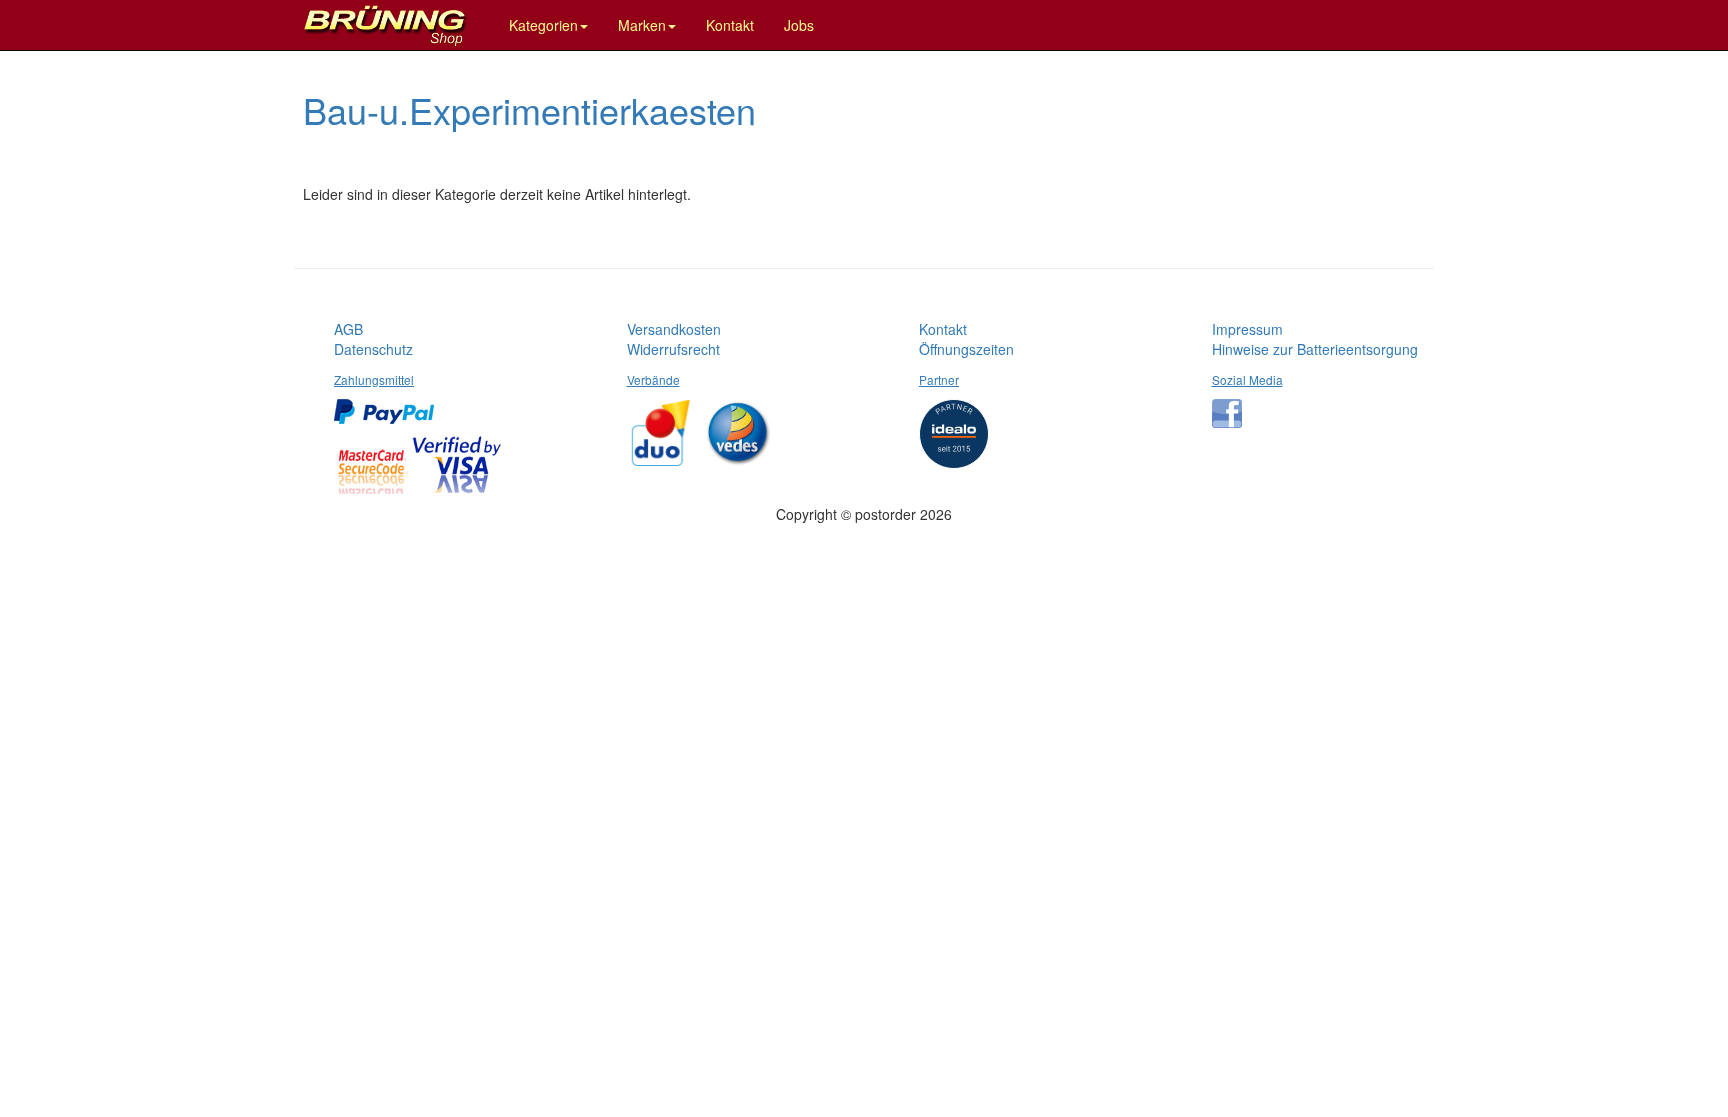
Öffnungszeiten (966, 349)
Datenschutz (373, 349)
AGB (348, 329)
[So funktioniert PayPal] (389, 404)
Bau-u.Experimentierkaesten (529, 109)
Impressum (1247, 329)
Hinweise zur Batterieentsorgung (1315, 349)
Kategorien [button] (543, 25)
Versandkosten (674, 329)
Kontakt (730, 25)
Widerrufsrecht (673, 349)
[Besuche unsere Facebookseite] (1232, 406)
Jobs (799, 25)
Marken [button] (642, 25)
